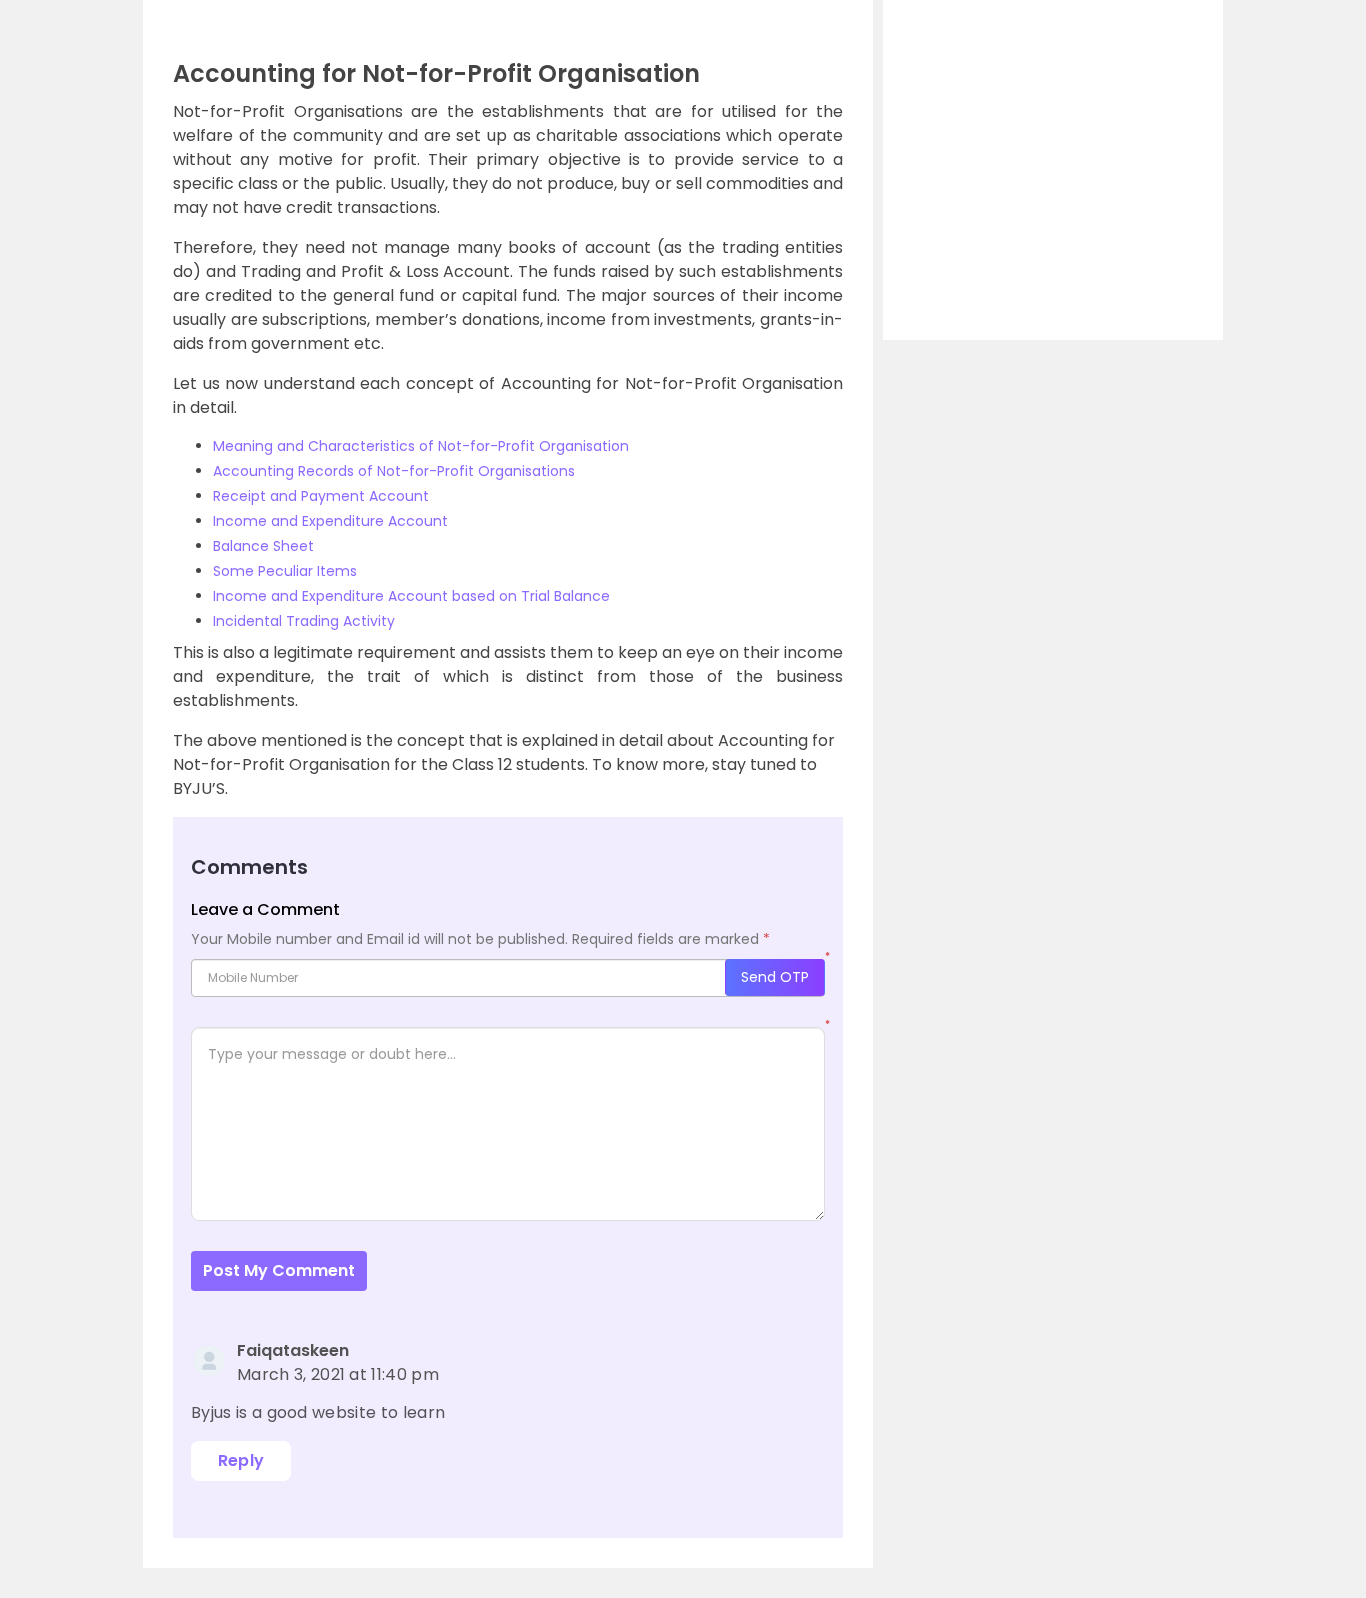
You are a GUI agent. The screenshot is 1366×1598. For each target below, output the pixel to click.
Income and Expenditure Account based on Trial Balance (411, 596)
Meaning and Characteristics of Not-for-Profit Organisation (421, 446)
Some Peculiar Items (285, 571)
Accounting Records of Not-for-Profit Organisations (394, 471)
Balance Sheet (263, 546)
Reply (241, 1460)
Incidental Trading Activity (304, 621)
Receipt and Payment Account (321, 496)
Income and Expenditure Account (330, 521)
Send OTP (775, 977)
